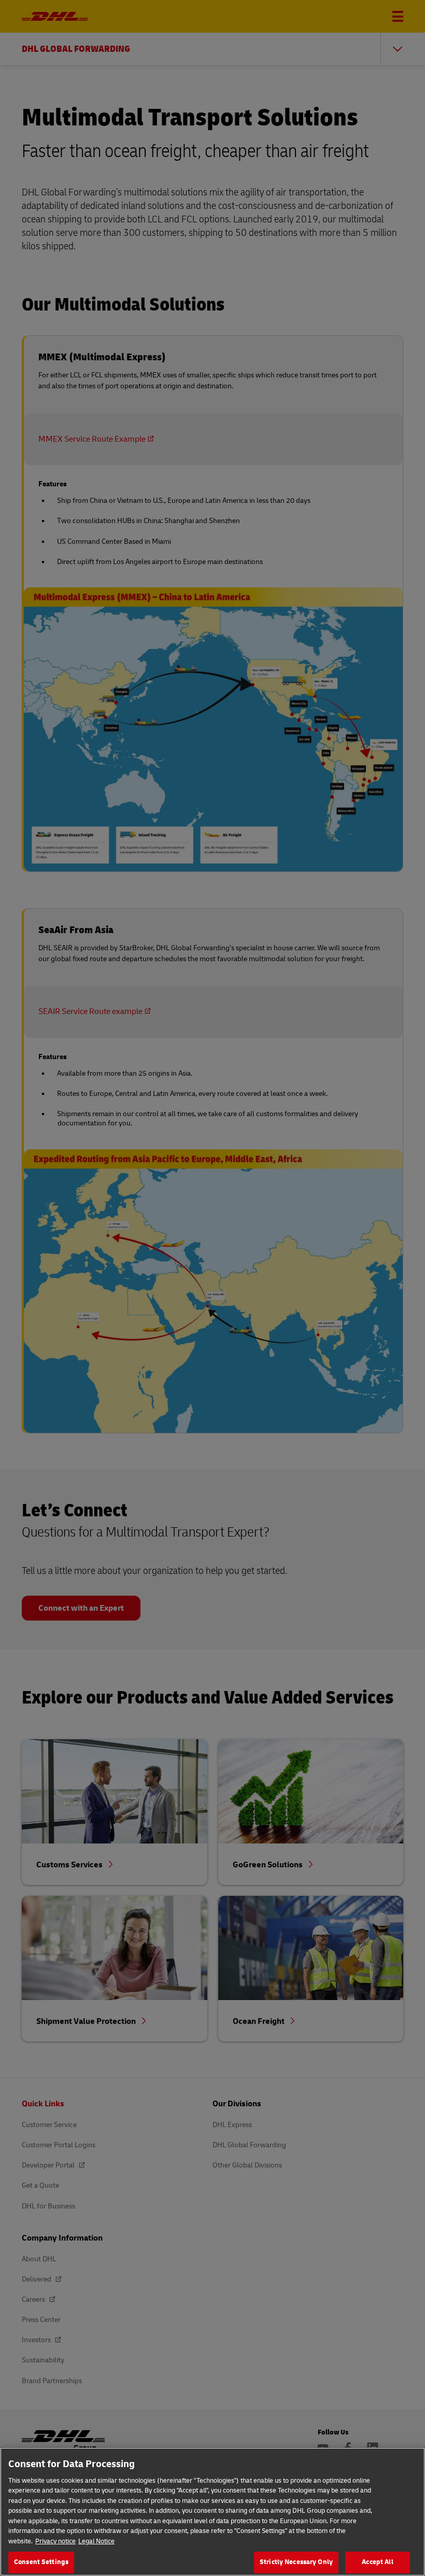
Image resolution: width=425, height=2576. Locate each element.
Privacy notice (55, 2541)
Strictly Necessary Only (296, 2562)
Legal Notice (96, 2541)
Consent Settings (41, 2562)
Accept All (377, 2562)
